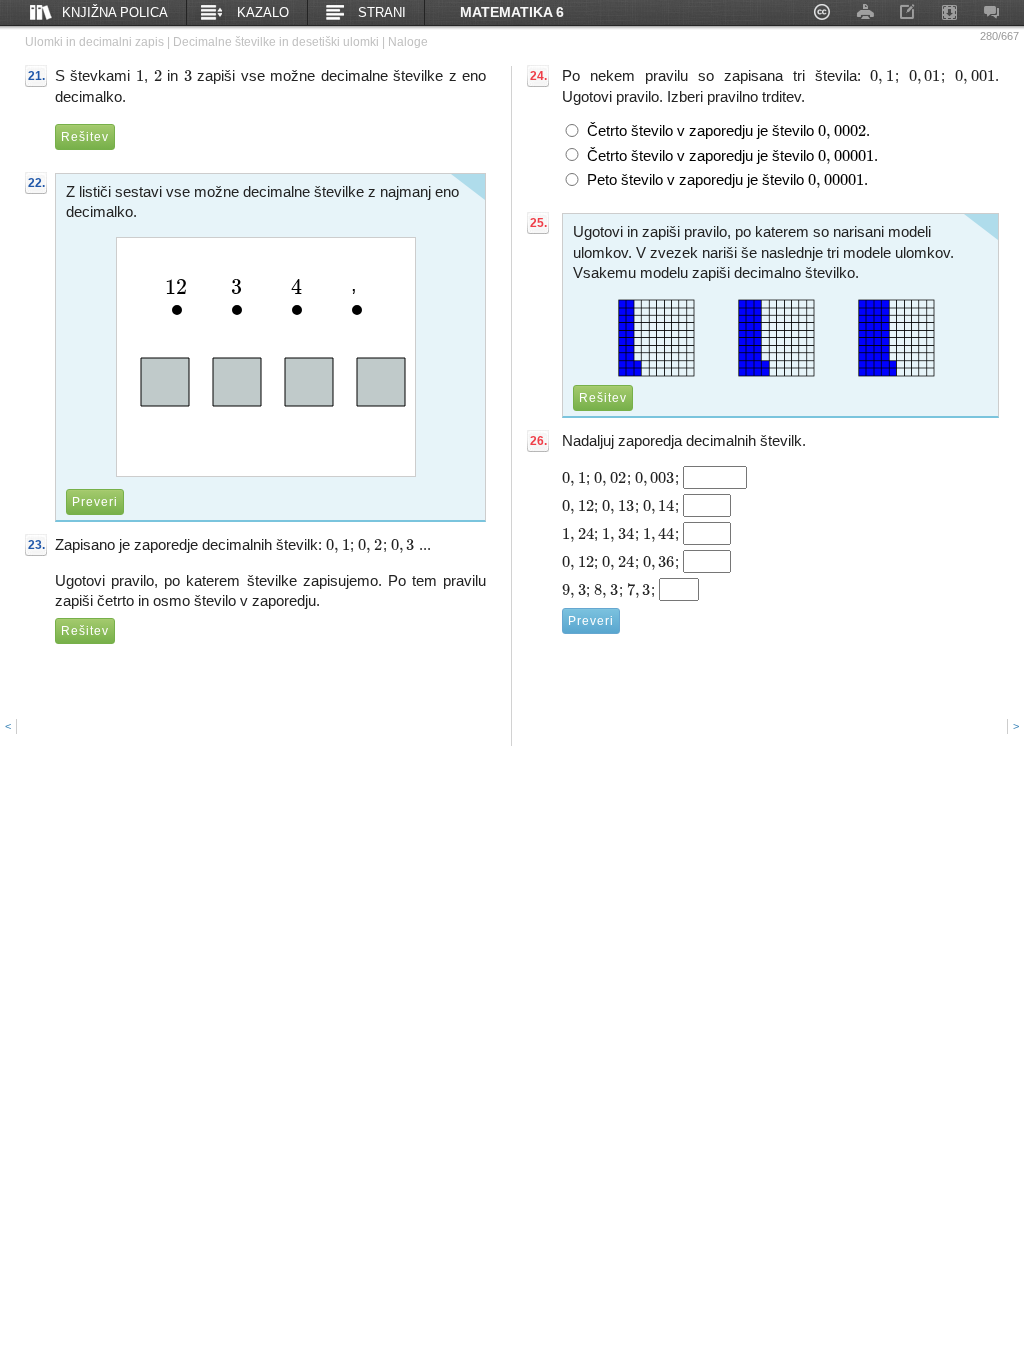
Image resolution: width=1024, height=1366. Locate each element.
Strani (382, 12)
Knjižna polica (115, 12)
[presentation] (140, 75)
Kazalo (263, 12)
